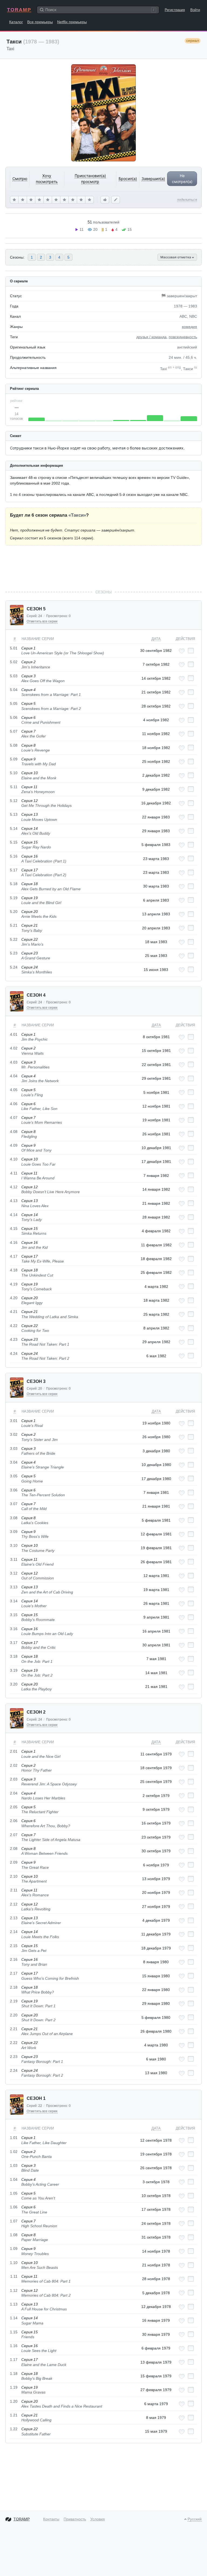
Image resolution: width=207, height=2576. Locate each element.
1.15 (14, 2332)
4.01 (14, 1034)
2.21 (14, 2029)
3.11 (14, 1559)
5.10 (14, 773)
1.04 (14, 2179)
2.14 (14, 1932)
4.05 (14, 1090)
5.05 (14, 703)
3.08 (14, 1518)
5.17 (14, 870)
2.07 (14, 1835)
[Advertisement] (103, 567)
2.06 (14, 1821)
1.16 (14, 2346)
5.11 (14, 787)
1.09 (14, 2249)
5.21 (14, 925)
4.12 (14, 1187)
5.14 (14, 828)
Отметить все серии (42, 621)
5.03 (14, 676)
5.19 (14, 898)
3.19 (14, 1670)
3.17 (14, 1643)
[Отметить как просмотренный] (191, 651)
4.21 (14, 1312)
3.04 (14, 1462)
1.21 (14, 2415)
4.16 (14, 1243)
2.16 (14, 1959)
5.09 (14, 759)
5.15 (14, 842)
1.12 (14, 2290)
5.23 (14, 953)
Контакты (51, 2519)
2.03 (14, 1779)
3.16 (14, 1629)
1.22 (14, 2429)
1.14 (14, 2318)
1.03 (14, 2165)
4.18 (14, 1270)
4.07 (14, 1118)
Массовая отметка (176, 257)
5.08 (14, 745)
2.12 (14, 1904)
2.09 (14, 1862)
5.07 (14, 731)
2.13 (14, 1918)
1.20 (14, 2401)
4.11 (14, 1173)
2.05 (14, 1807)
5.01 (14, 648)
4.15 (14, 1228)
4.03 (14, 1062)
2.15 (14, 1946)
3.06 (14, 1490)
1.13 (14, 2304)
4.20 (14, 1298)
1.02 (14, 2152)
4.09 (14, 1145)
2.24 (14, 2070)
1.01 (14, 2138)
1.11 (14, 2276)
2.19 (14, 2001)
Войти (195, 10)
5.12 (14, 801)
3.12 (14, 1573)
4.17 (14, 1256)
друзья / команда (151, 337)
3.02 (14, 1434)
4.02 (14, 1048)
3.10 (14, 1545)
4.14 (14, 1215)
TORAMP (19, 10)
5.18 (14, 884)
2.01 (14, 1751)
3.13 (14, 1587)
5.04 (14, 690)
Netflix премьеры (72, 22)
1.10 (14, 2263)
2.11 (14, 1890)
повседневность (183, 337)
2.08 (14, 1849)
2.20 (14, 2015)
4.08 (14, 1132)
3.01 (14, 1421)
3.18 (14, 1656)
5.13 (14, 814)
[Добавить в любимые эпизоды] (182, 651)
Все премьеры (40, 22)
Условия (98, 2519)
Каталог (16, 22)
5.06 (14, 717)
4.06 (14, 1104)
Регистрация (175, 10)
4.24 (14, 1353)
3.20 (14, 1684)
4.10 (14, 1159)
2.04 (14, 1793)
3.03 (14, 1448)
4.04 (14, 1076)
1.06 (14, 2207)
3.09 (14, 1532)
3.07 (14, 1504)
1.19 (14, 2387)
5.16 (14, 856)
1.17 (14, 2360)
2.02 (14, 1765)
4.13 (14, 1201)
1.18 (14, 2374)
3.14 (14, 1601)
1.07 (14, 2221)
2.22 (14, 2043)
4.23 (14, 1339)
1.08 (14, 2235)
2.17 (14, 1973)
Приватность (75, 2519)
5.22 (14, 939)
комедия (189, 327)
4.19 (14, 1284)
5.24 (14, 967)
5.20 (14, 912)
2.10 (14, 1876)
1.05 (14, 2193)
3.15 (14, 1615)
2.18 (14, 1987)
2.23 (14, 2057)
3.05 (14, 1476)
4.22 (14, 1326)
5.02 (14, 662)
